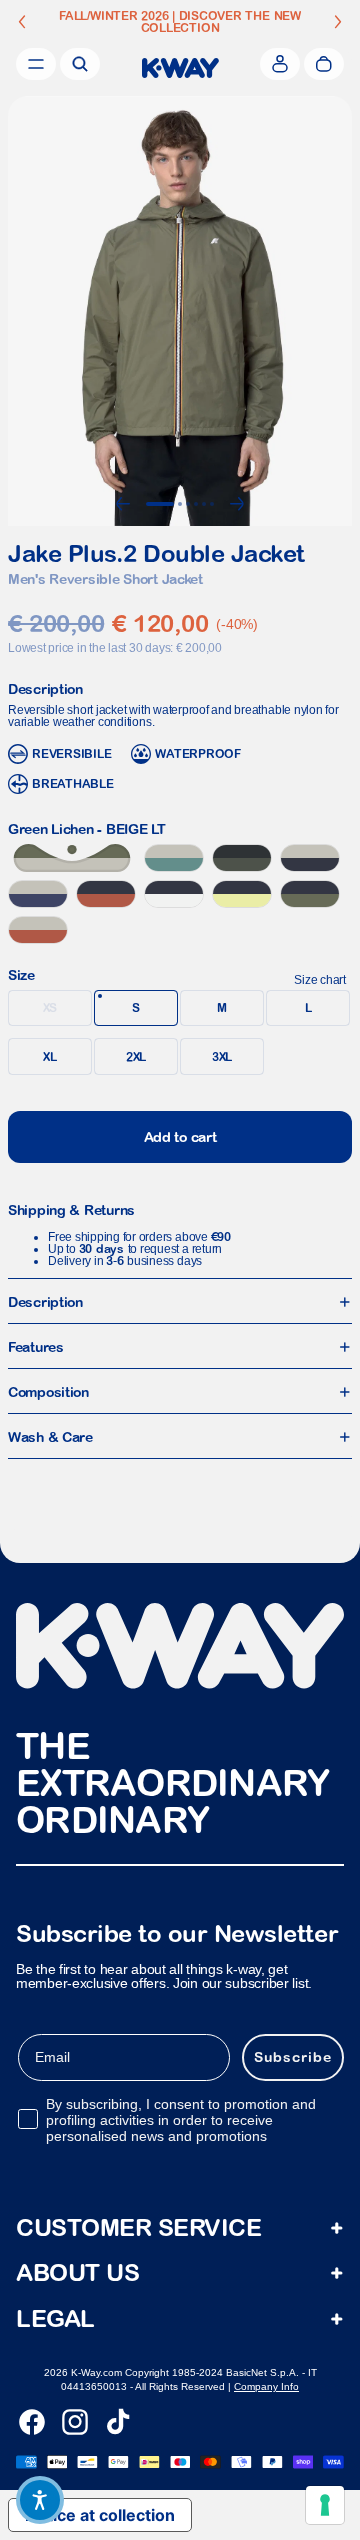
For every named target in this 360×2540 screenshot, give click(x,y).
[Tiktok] (118, 2422)
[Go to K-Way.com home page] (180, 68)
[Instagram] (75, 2422)
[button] (40, 2500)
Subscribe (293, 2057)
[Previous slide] (22, 22)
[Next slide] (338, 22)
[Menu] (36, 64)
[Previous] (123, 504)
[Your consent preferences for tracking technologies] (325, 2505)
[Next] (237, 504)
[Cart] (324, 64)
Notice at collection (100, 2515)
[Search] (80, 64)
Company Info (266, 2386)
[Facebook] (32, 2422)
